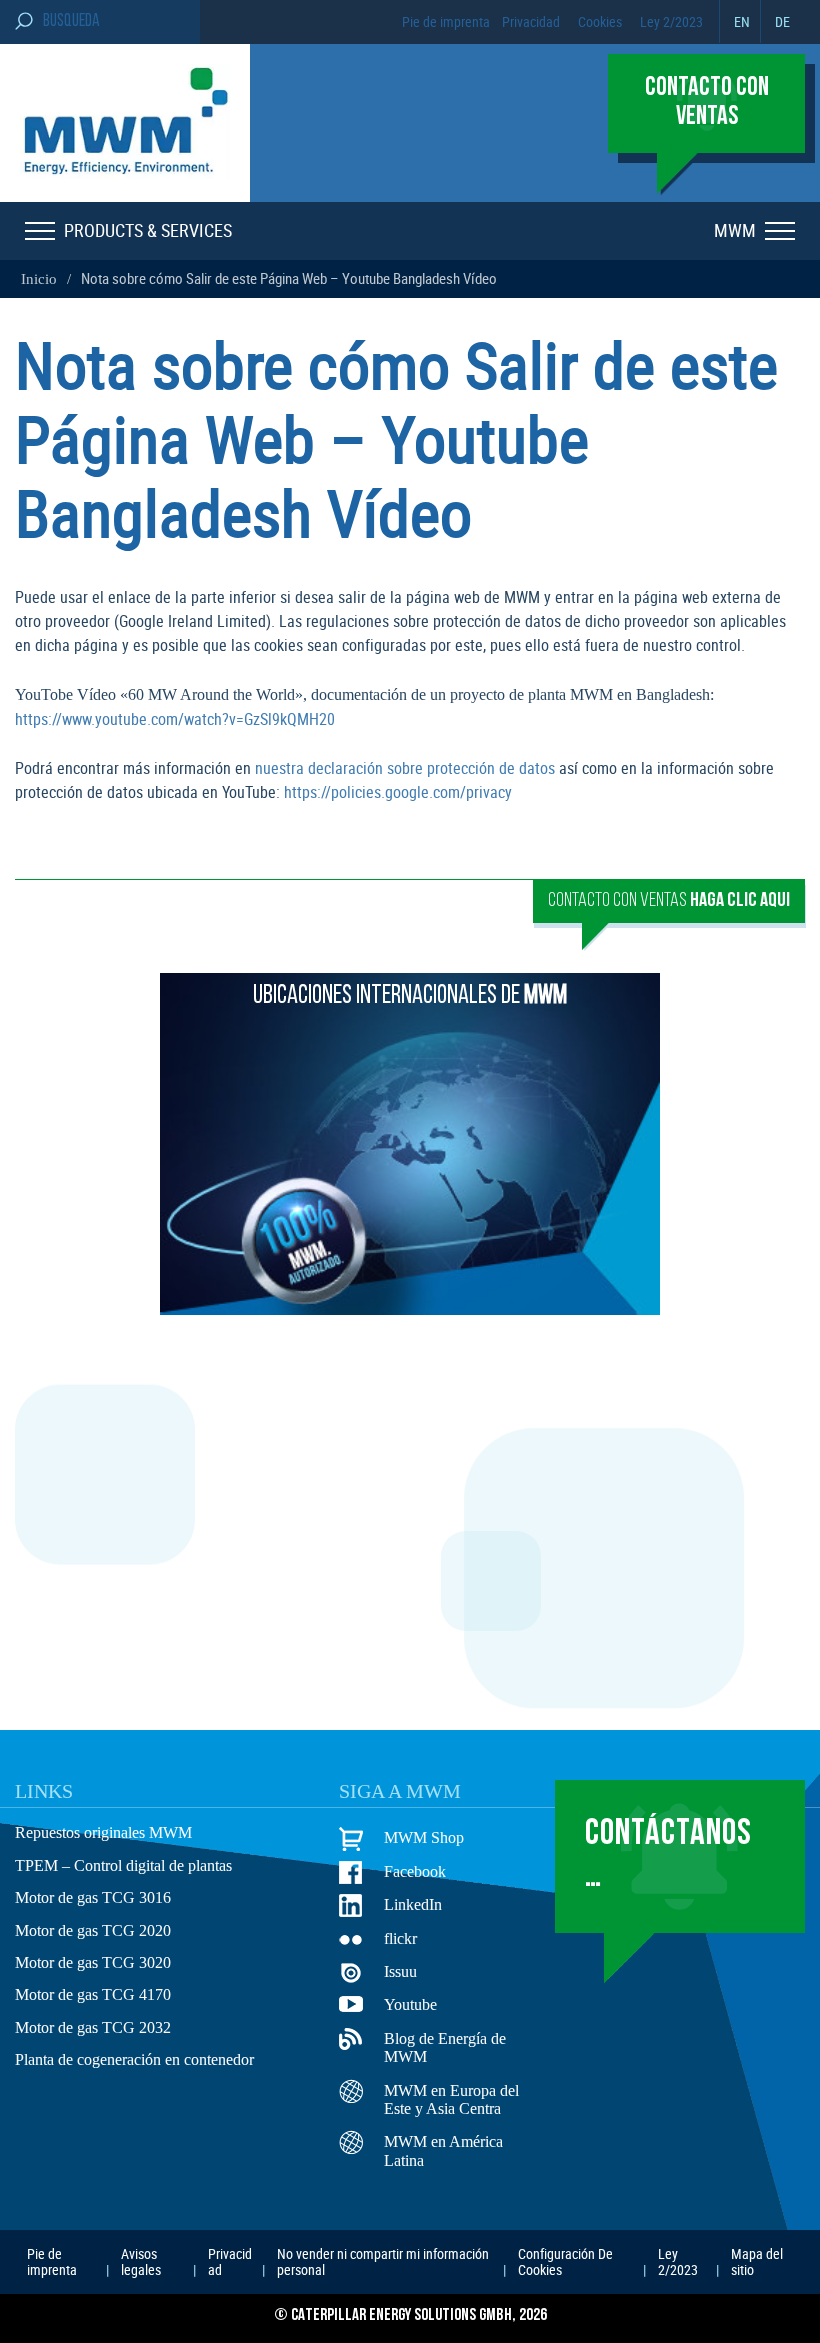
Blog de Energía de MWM (445, 2047)
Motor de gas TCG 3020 (93, 1962)
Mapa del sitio (757, 2261)
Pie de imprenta (446, 21)
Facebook (415, 1871)
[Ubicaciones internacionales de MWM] (410, 1309)
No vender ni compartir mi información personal (383, 2261)
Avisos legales (141, 2261)
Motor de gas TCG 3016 (93, 1897)
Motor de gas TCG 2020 (93, 1930)
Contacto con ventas (669, 901)
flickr (400, 1938)
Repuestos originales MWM (103, 1832)
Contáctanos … (668, 1855)
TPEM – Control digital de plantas (123, 1865)
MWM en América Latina (443, 2150)
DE (782, 21)
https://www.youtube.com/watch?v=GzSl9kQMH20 (175, 719)
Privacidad (531, 21)
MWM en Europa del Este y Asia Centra (451, 2099)
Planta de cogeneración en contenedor (134, 2059)
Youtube (410, 2004)
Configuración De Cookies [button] (565, 2261)
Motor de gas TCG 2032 (93, 2027)
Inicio (39, 279)
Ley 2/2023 (671, 21)
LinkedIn (413, 1904)
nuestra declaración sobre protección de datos (405, 768)
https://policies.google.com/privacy (398, 792)
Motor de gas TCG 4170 (93, 1994)
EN (742, 21)
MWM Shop (424, 1837)
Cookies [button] (600, 21)
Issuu (400, 1971)
